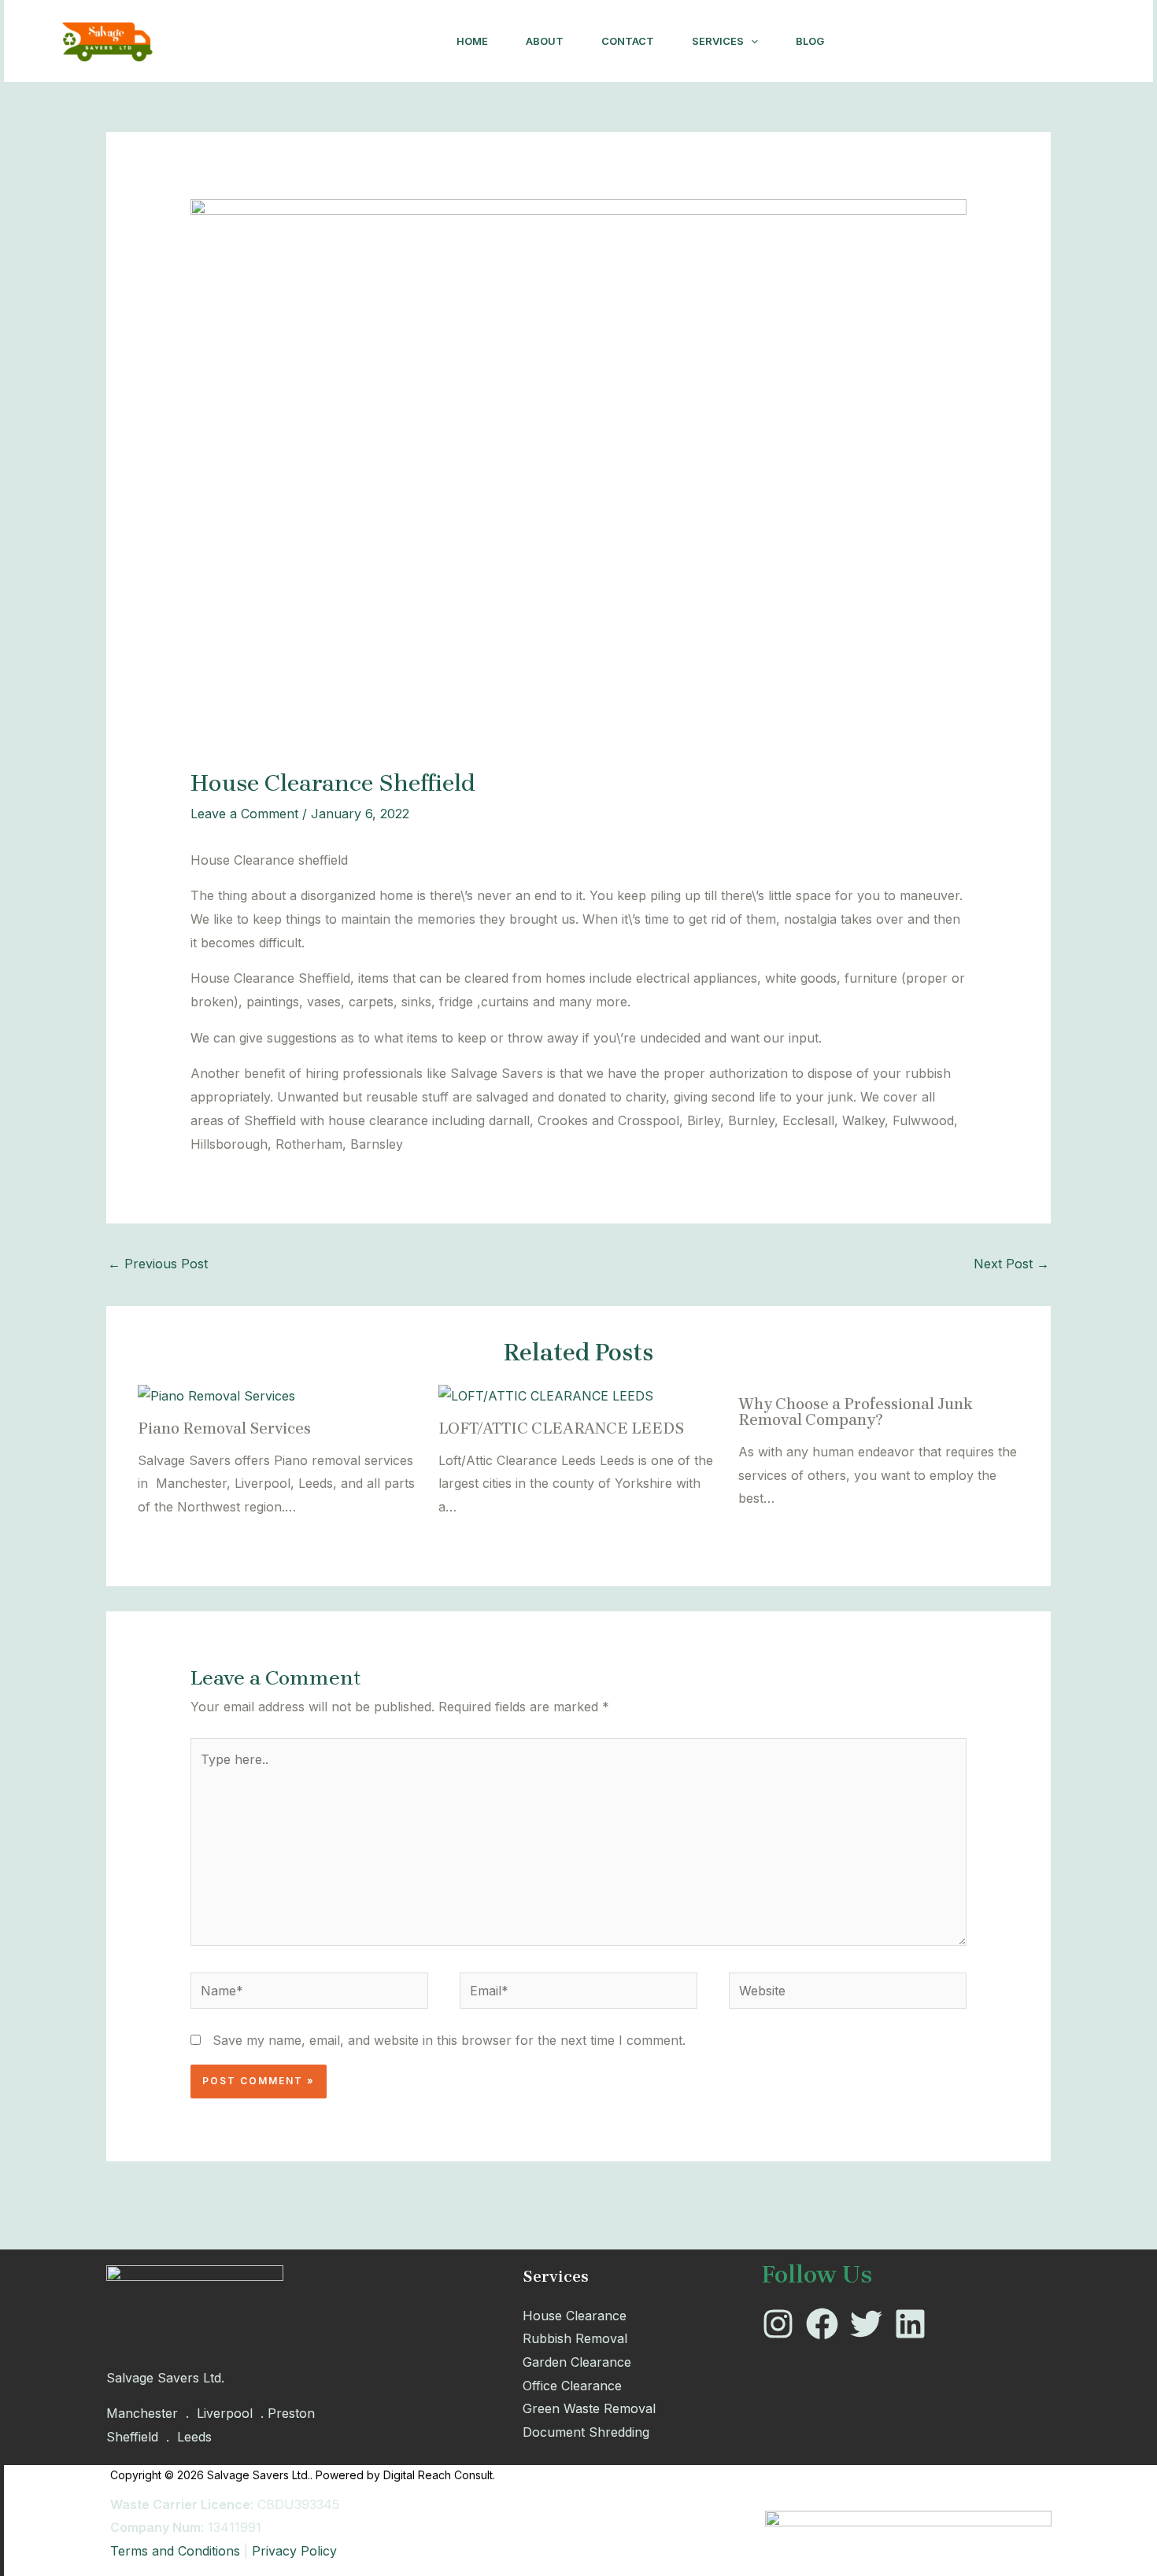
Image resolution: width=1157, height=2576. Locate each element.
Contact (628, 41)
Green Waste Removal (589, 2408)
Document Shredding (586, 2432)
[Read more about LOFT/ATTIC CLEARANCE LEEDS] (546, 1395)
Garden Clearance (577, 2362)
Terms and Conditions (175, 2551)
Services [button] (718, 41)
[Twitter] (936, 42)
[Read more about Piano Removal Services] (216, 1395)
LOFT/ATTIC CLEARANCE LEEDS (561, 1428)
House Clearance (575, 2316)
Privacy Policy (294, 2551)
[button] (751, 41)
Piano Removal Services (224, 1428)
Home (472, 41)
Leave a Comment (244, 814)
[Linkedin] (970, 42)
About (545, 41)
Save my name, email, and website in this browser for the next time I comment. (449, 2040)
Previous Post (158, 1264)
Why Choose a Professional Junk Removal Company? (856, 1412)
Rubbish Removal (575, 2338)
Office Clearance (572, 2386)
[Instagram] (867, 42)
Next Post (1011, 1264)
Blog (810, 41)
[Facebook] (901, 42)
